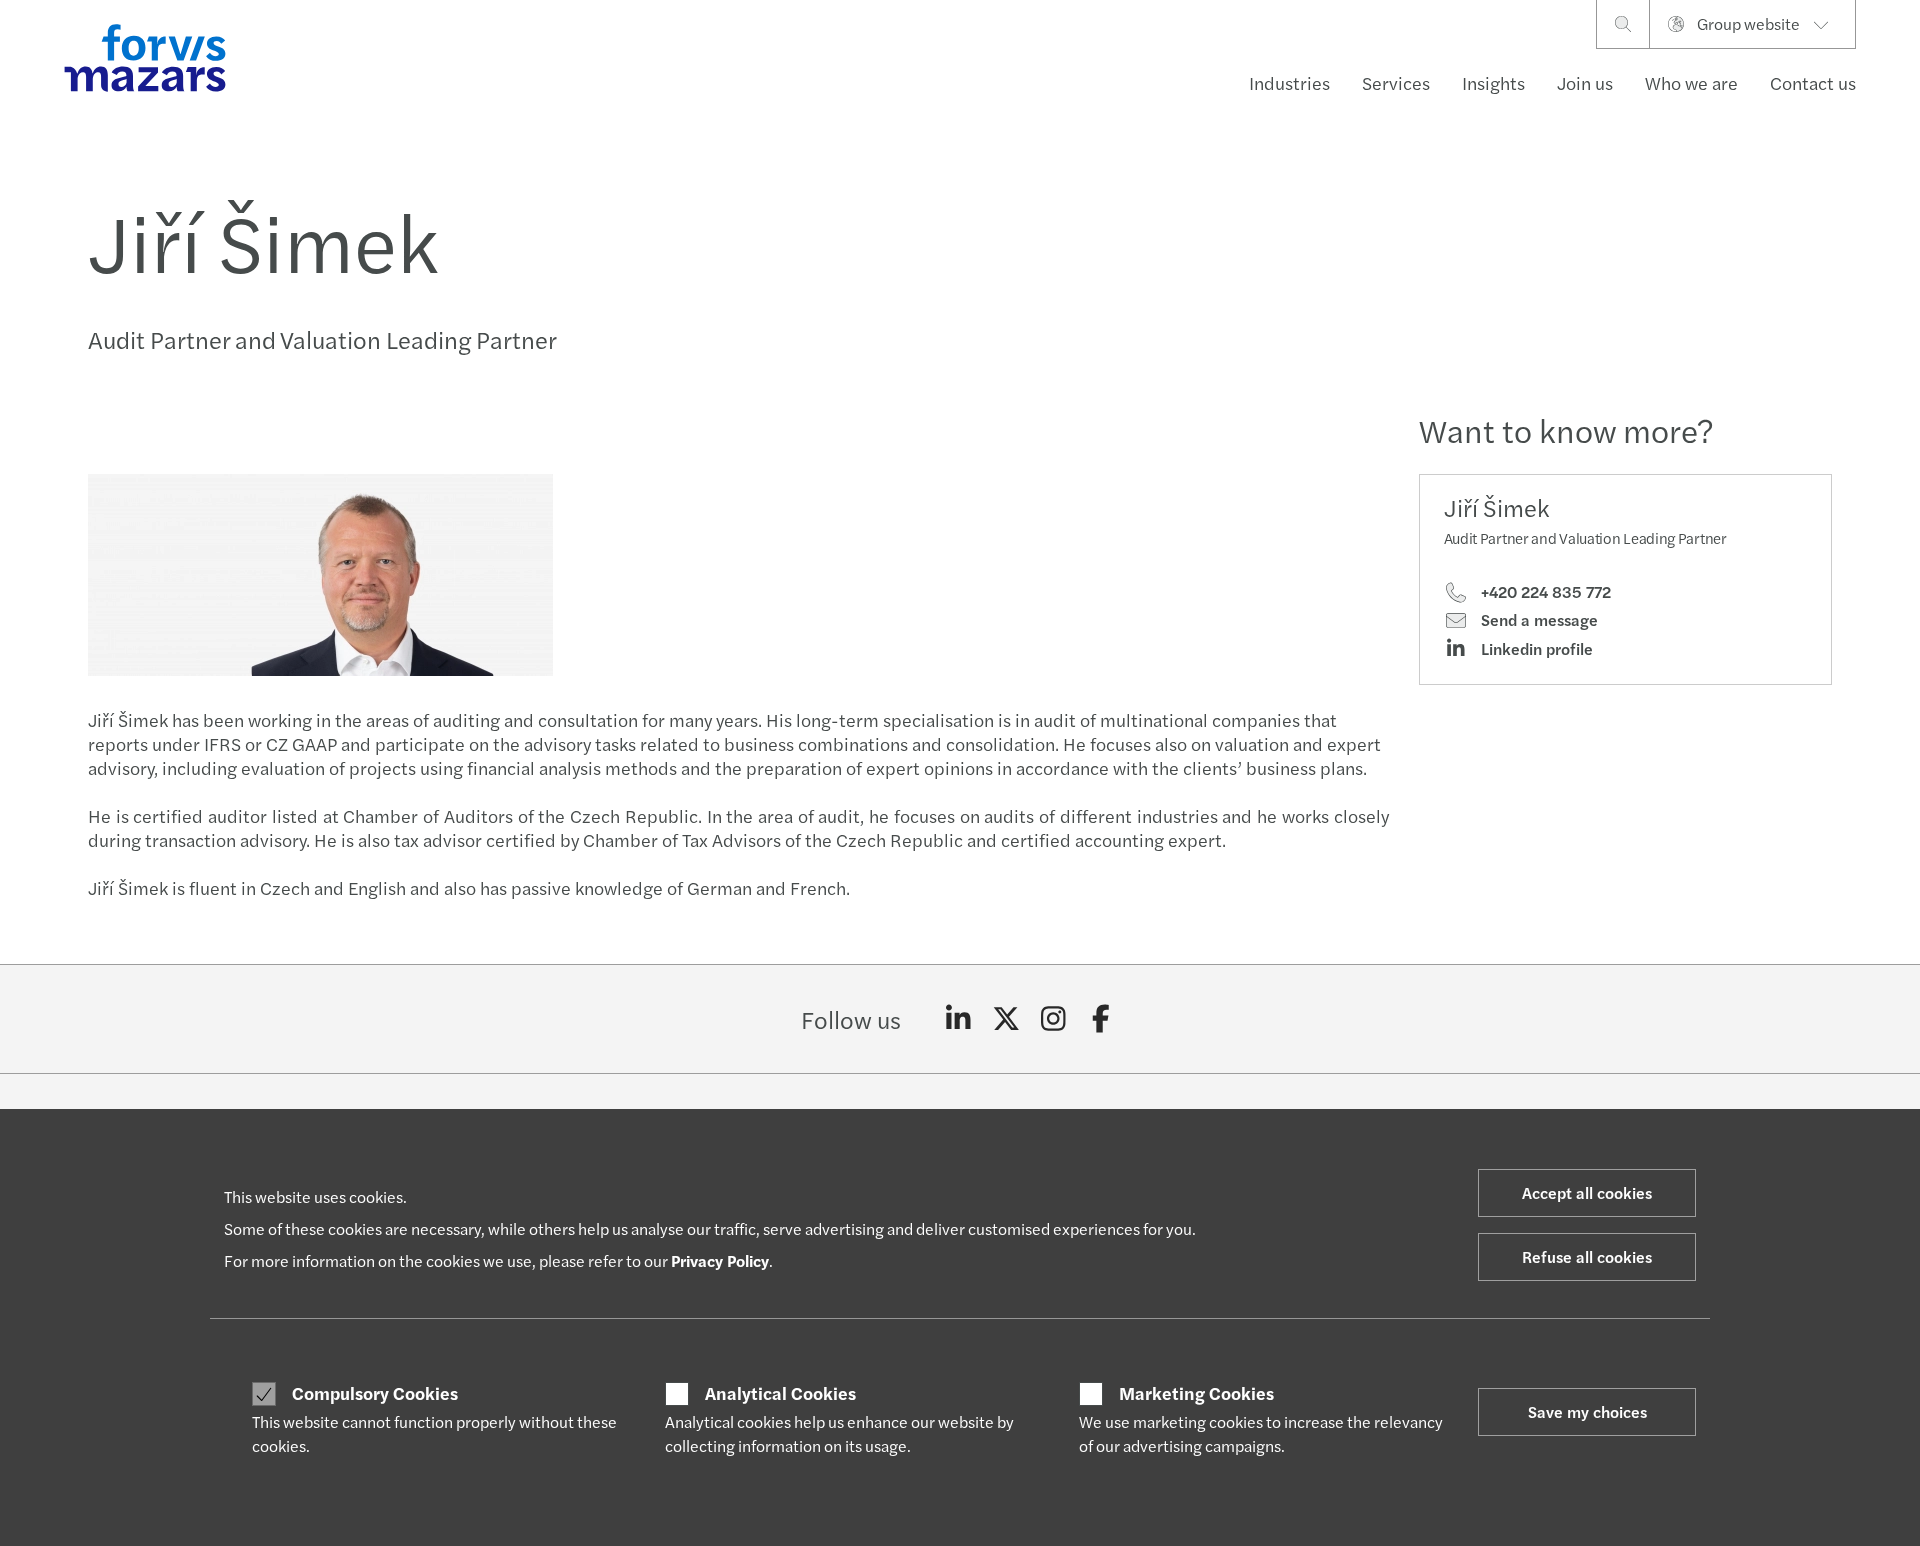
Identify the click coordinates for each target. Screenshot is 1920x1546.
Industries (1289, 82)
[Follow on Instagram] (1053, 1019)
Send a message (1537, 620)
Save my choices (1587, 1411)
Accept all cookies (1587, 1192)
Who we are (1691, 82)
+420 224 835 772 (1544, 592)
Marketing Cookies (1196, 1393)
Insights (1493, 82)
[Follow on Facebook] (1101, 1019)
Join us (1585, 82)
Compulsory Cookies (375, 1393)
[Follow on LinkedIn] (958, 1019)
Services (1396, 82)
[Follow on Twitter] (1006, 1019)
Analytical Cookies (780, 1393)
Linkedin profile (1535, 649)
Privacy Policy (720, 1260)
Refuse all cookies (1587, 1256)
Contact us (1813, 82)
